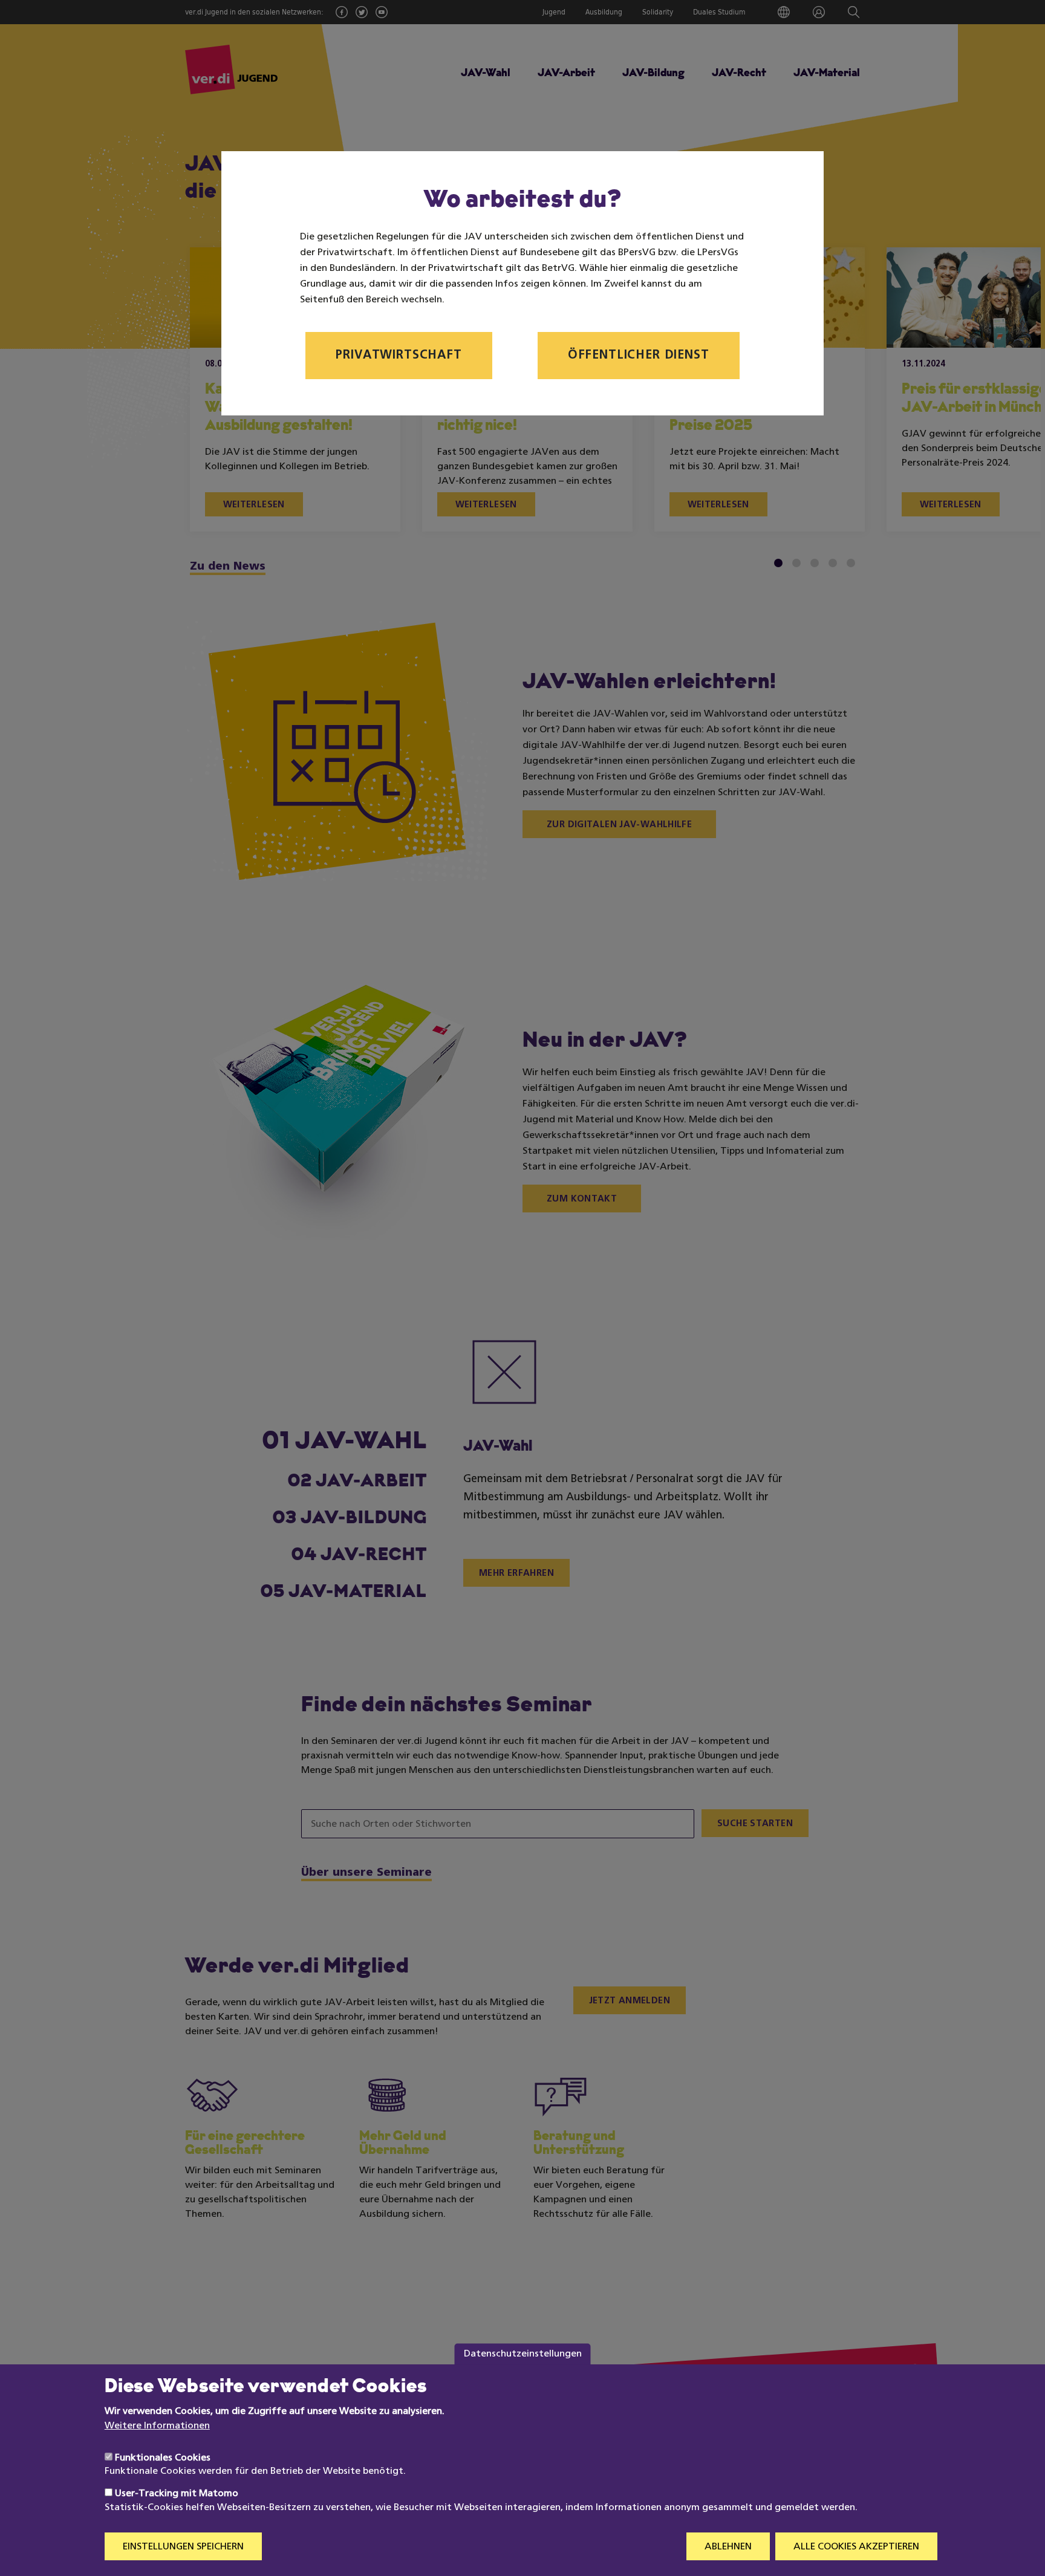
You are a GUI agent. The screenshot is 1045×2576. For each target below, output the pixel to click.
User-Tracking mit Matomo (177, 2494)
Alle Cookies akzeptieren (856, 2547)
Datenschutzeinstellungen (523, 2353)
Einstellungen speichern (183, 2547)
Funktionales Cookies (163, 2457)
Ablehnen (728, 2547)
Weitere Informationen (157, 2426)
